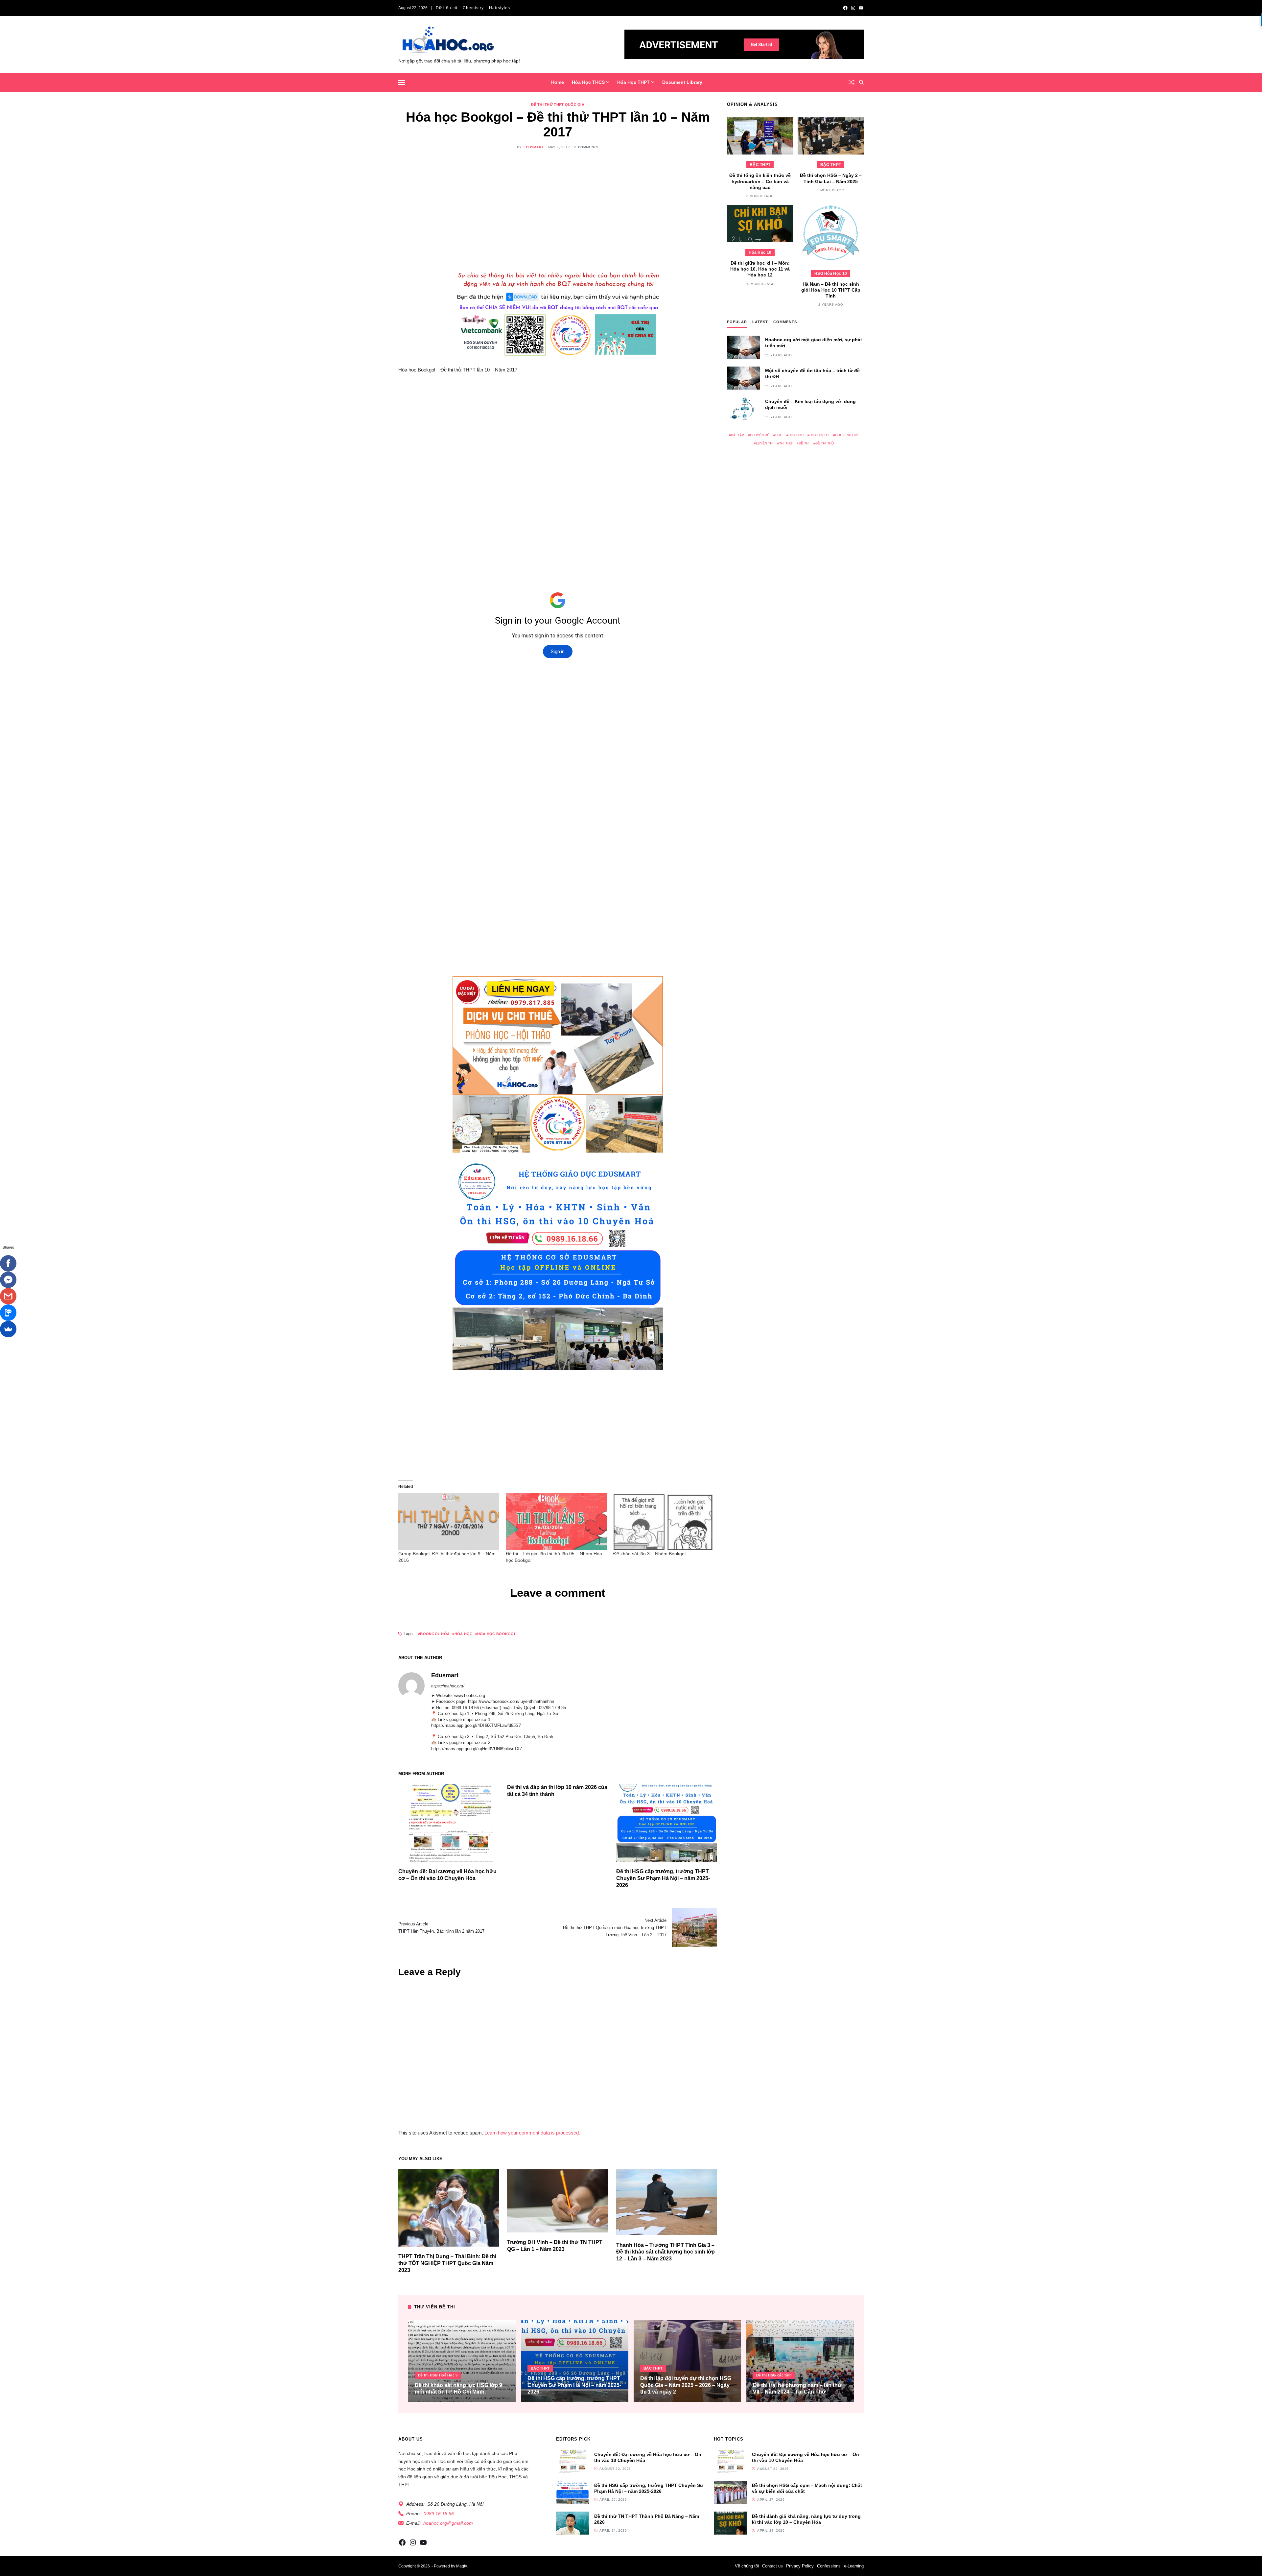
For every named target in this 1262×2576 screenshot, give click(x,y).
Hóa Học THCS (588, 82)
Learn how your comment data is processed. (532, 2132)
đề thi (804, 443)
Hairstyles (500, 8)
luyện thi (765, 443)
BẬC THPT (760, 165)
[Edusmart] (411, 1685)
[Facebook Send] (8, 1280)
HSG (779, 435)
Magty (461, 2566)
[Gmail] (8, 1296)
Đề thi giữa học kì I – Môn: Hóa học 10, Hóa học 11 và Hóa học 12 (760, 269)
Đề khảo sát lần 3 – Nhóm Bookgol (649, 1554)
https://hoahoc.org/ (448, 1686)
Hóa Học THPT (633, 82)
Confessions (829, 2566)
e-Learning (854, 2566)
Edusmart (534, 147)
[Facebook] (8, 1263)
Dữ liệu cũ (447, 8)
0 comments (586, 147)
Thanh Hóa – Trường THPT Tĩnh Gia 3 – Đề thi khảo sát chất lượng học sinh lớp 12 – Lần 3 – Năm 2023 (666, 2252)
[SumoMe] (8, 1329)
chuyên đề (760, 435)
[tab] (737, 323)
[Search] (861, 82)
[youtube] (861, 8)
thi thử (786, 443)
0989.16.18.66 (439, 2514)
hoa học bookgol (497, 1634)
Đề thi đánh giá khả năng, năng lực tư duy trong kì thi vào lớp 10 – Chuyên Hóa (806, 2519)
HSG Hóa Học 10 (831, 274)
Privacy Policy (800, 2566)
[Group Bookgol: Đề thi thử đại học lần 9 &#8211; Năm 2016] (449, 1522)
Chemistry (473, 8)
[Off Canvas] (402, 83)
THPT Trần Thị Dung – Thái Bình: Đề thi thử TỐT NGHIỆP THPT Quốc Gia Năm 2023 (447, 2263)
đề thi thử (825, 443)
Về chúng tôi (747, 2566)
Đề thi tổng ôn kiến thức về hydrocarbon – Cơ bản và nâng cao (760, 181)
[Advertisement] (558, 207)
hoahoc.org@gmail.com (448, 2523)
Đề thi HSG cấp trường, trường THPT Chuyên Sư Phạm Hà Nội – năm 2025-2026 (663, 1878)
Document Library (682, 82)
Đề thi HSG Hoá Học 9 (438, 2375)
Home (558, 82)
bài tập (737, 435)
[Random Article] (852, 82)
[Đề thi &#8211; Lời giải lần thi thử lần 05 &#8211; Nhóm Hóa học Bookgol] (556, 1522)
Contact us (772, 2566)
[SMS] (8, 1313)
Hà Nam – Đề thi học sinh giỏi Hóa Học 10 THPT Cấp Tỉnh (831, 290)
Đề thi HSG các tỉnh (774, 2375)
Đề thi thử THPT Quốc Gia (558, 105)
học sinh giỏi (847, 435)
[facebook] (845, 8)
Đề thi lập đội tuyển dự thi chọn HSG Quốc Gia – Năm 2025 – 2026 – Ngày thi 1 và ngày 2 (686, 2385)
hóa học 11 (819, 435)
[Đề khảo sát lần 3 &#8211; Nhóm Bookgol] (664, 1522)
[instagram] (853, 8)
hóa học (463, 1634)
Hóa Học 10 (760, 252)
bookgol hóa (435, 1634)
